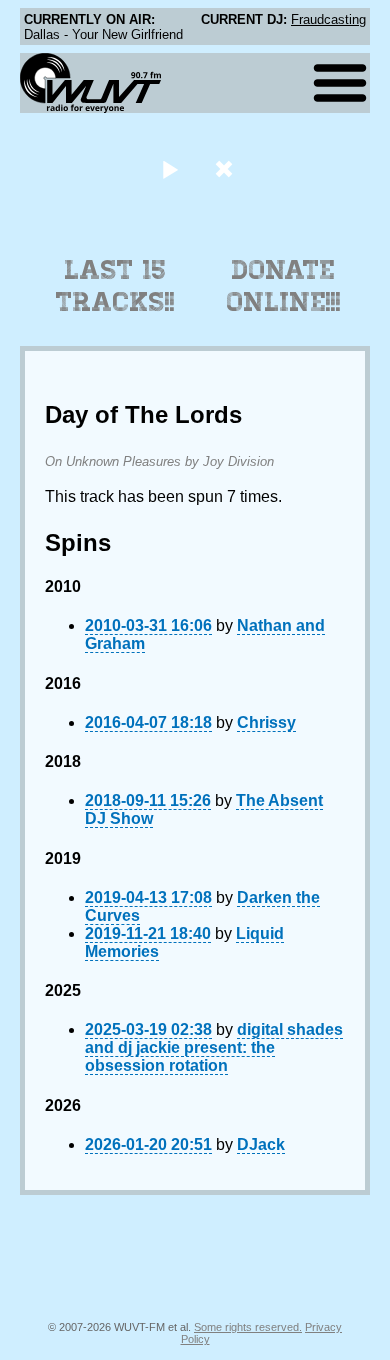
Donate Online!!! (284, 286)
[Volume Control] (226, 168)
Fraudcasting (328, 19)
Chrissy (266, 722)
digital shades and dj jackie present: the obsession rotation (214, 1047)
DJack (261, 1144)
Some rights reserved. (248, 1327)
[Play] (169, 168)
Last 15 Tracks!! (115, 286)
